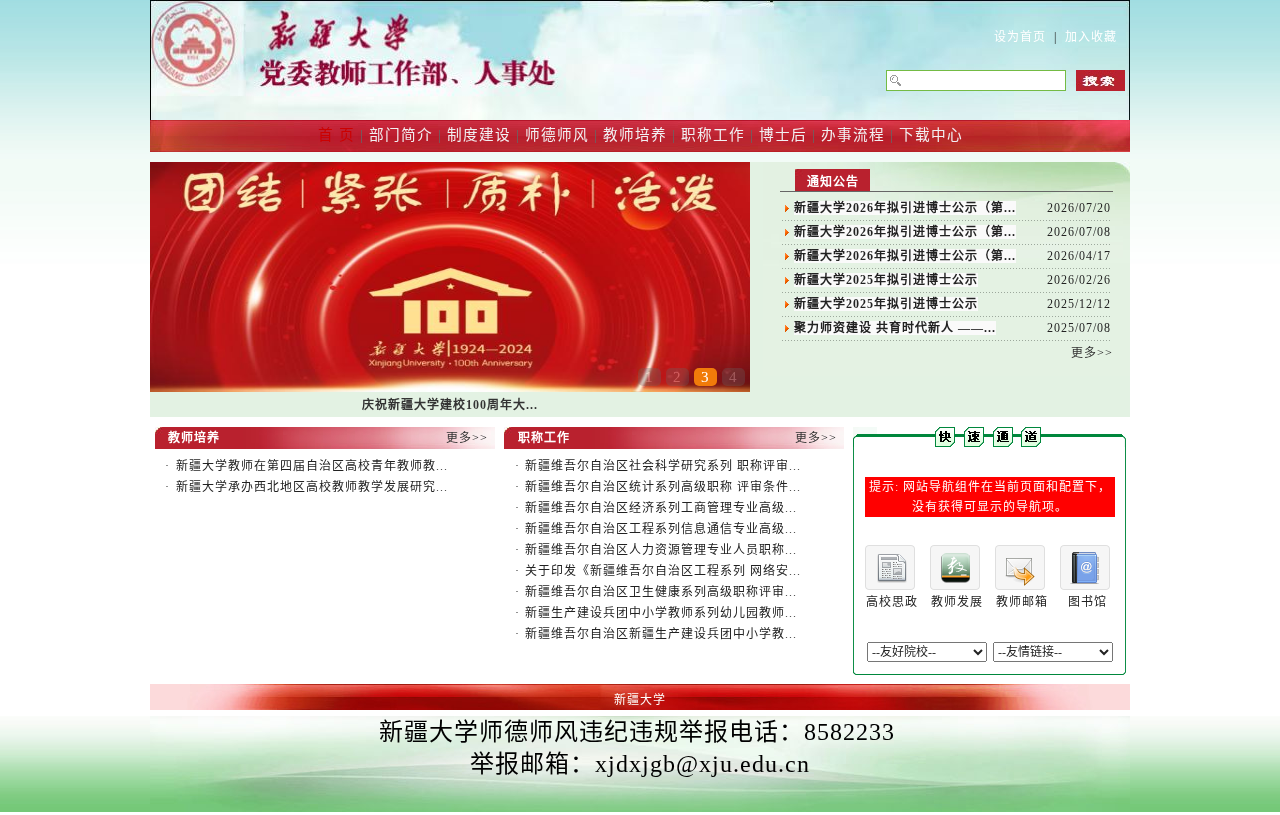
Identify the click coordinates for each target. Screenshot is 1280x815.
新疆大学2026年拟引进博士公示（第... (905, 208)
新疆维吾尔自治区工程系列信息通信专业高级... (661, 529)
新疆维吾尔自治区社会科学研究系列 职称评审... (663, 466)
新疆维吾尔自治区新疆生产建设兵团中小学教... (661, 634)
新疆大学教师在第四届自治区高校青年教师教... (312, 466)
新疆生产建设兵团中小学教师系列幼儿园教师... (661, 613)
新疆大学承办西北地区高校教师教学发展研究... (312, 487)
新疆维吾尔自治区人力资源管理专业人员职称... (661, 550)
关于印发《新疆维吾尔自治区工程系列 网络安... (663, 571)
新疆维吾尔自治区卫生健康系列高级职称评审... (661, 592)
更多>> (1092, 353)
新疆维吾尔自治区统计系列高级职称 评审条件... (663, 487)
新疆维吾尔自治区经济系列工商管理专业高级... (661, 508)
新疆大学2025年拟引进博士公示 (886, 280)
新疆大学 (640, 700)
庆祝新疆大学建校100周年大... (450, 405)
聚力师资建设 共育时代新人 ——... (895, 328)
